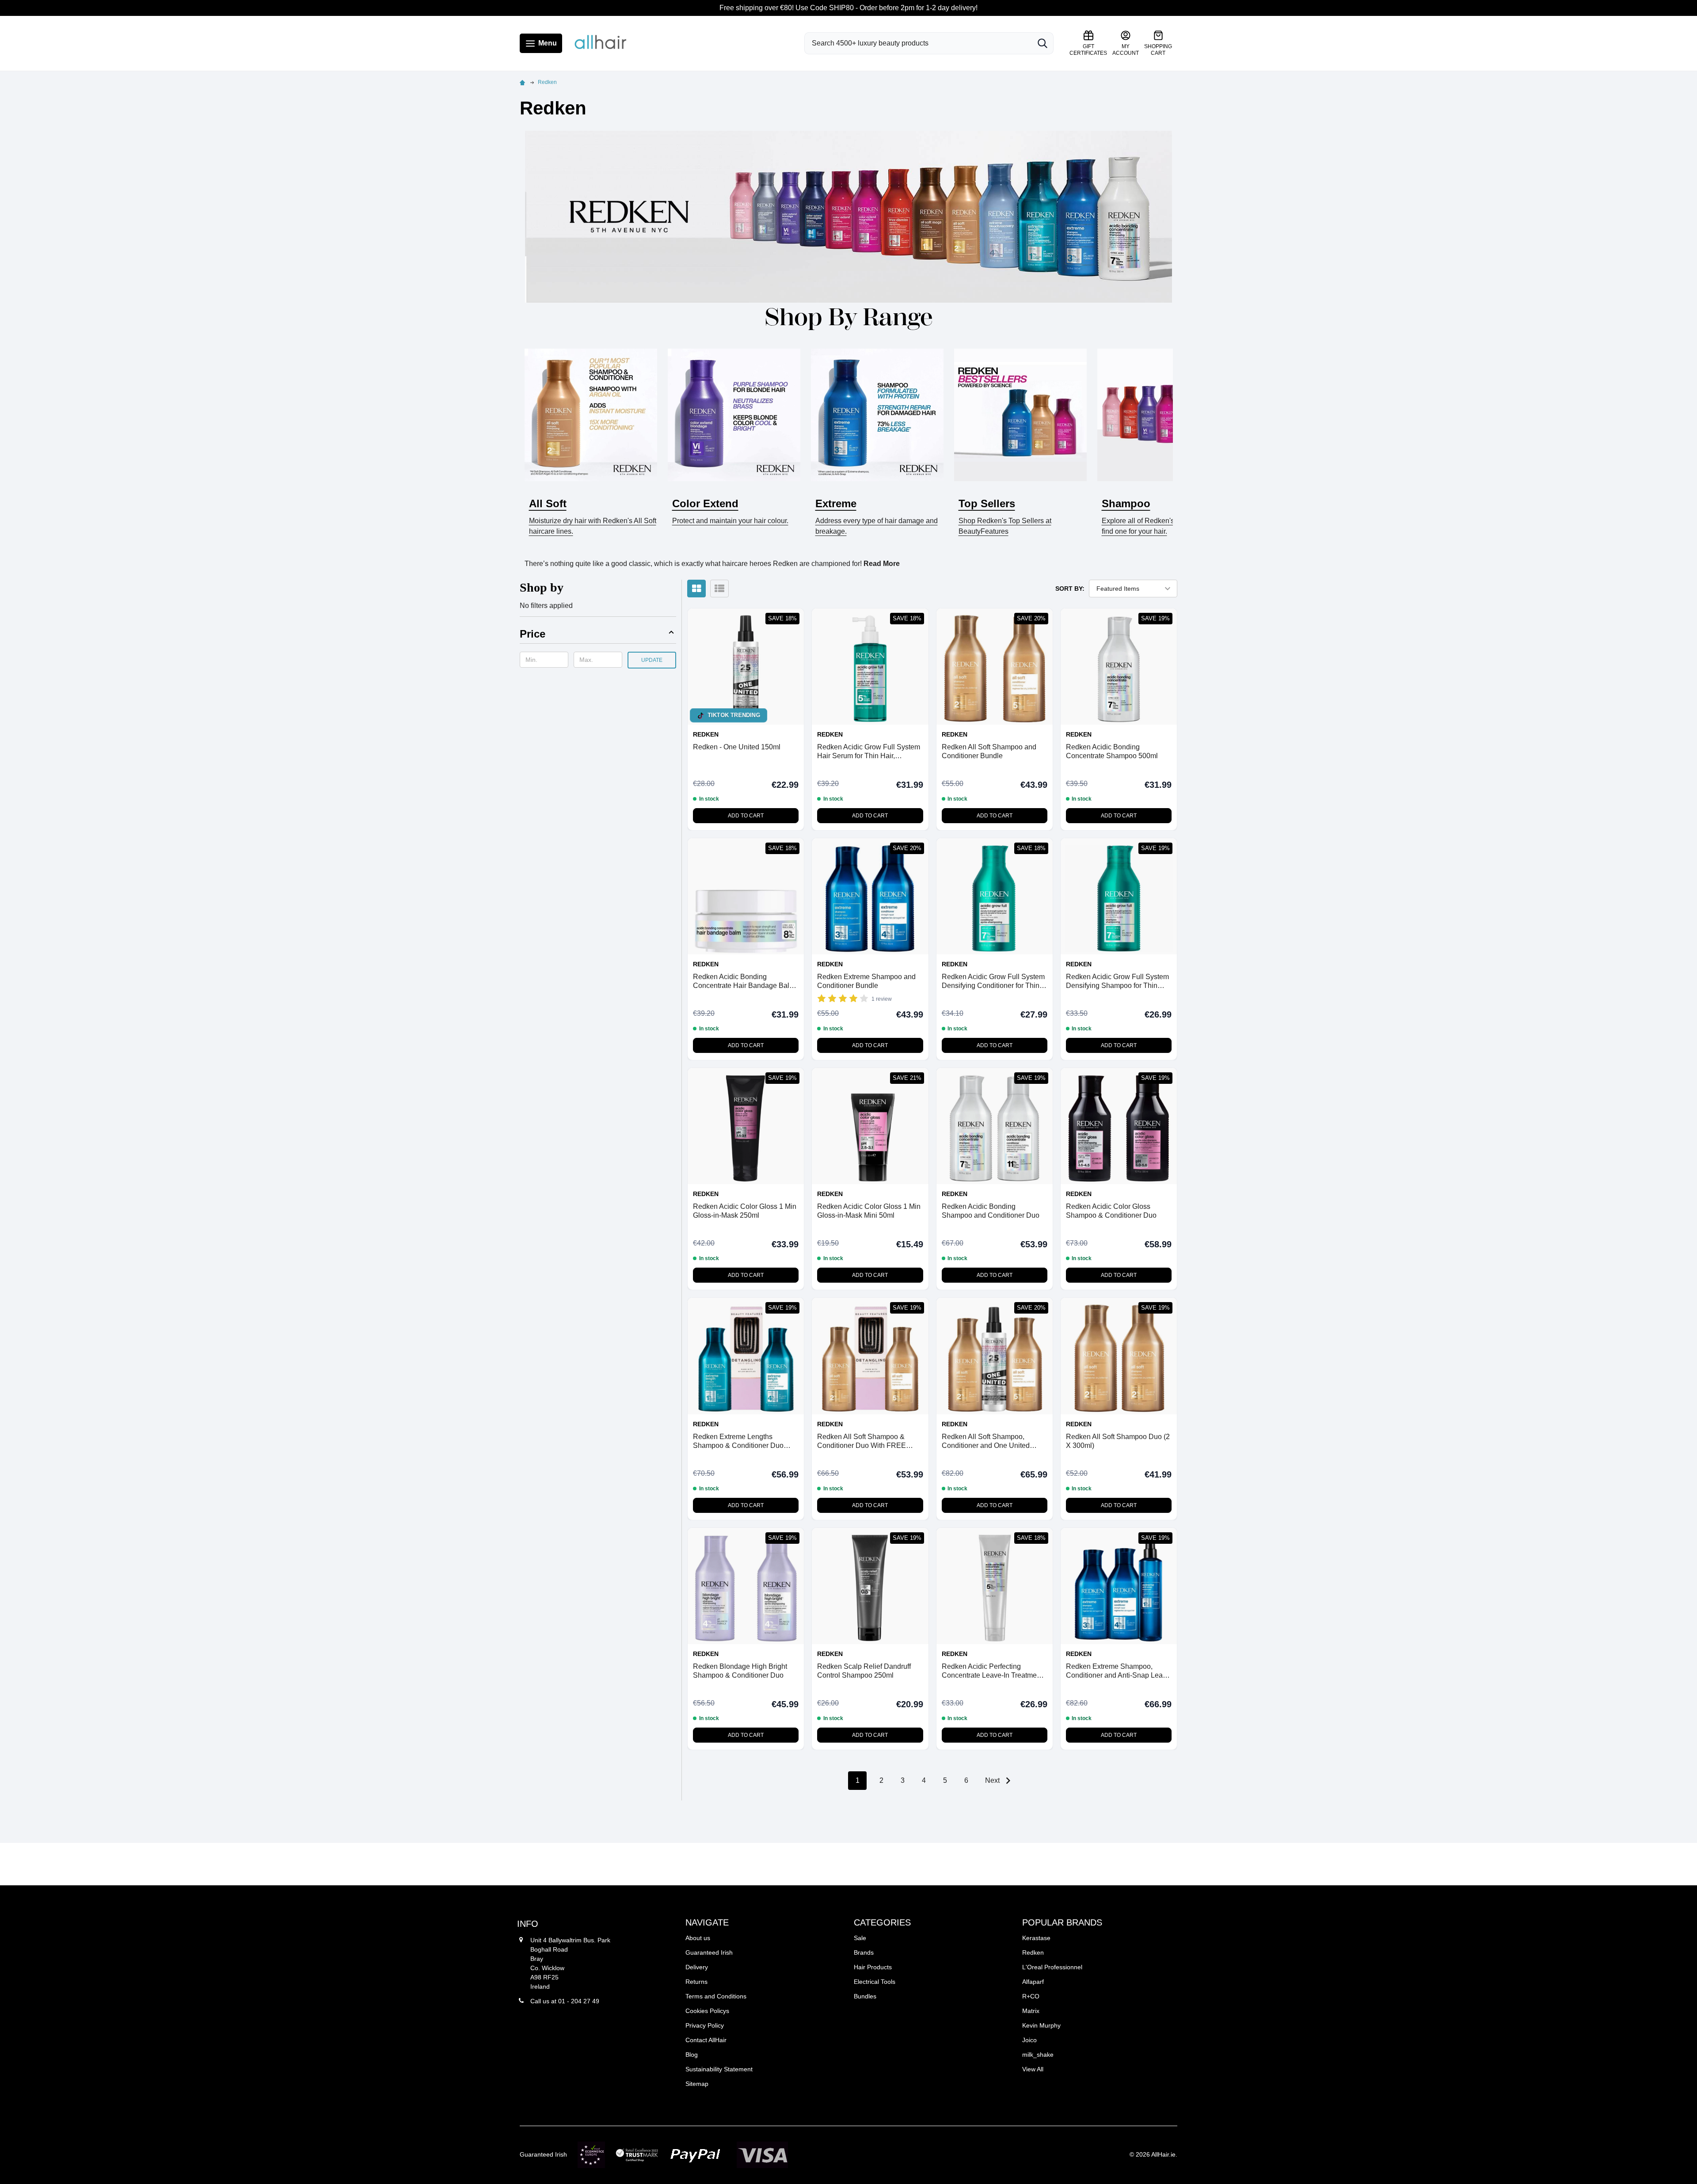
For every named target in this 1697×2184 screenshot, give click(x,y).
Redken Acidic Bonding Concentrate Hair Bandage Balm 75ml (744, 982)
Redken (1033, 1952)
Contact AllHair (706, 2040)
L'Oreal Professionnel (1052, 1967)
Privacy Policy (705, 2025)
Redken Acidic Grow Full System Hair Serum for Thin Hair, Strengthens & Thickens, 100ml (869, 752)
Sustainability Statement (719, 2069)
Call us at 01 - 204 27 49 (565, 2001)
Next (993, 1780)
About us (698, 1938)
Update (652, 660)
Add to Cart (746, 816)
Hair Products (873, 1967)
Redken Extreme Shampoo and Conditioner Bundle (866, 981)
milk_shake (1038, 2055)
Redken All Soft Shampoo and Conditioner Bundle (989, 751)
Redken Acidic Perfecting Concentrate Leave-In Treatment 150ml (992, 1671)
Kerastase (1036, 1938)
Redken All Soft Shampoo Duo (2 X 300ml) (1118, 1441)
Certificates (1088, 50)
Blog (692, 2055)
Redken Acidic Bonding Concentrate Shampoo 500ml (1112, 751)
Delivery (697, 1967)
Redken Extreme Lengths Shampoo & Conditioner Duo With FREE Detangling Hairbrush (745, 1441)
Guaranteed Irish (709, 1952)
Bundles (865, 1996)
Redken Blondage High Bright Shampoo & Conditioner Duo (740, 1671)
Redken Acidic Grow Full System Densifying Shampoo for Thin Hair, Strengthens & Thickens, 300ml (1117, 982)
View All (1033, 2069)
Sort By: (1070, 589)
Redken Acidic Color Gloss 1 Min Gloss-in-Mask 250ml (745, 1211)
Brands (864, 1952)
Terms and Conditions (716, 1996)
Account (1126, 50)
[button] (598, 636)
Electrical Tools (875, 1982)
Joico (1029, 2040)
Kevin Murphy (1041, 2025)
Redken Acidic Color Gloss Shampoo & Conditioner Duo (1111, 1211)
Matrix (1031, 2011)
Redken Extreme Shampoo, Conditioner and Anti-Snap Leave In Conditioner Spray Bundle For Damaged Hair (1118, 1671)
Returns (696, 1982)
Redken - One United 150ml (737, 747)
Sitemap (697, 2084)
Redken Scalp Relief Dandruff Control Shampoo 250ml (864, 1671)
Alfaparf (1033, 1982)
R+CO (1031, 1996)
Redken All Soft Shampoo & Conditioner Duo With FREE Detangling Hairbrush (862, 1441)
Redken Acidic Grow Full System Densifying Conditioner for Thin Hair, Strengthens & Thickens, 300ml (993, 982)
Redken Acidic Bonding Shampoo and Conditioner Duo (991, 1211)
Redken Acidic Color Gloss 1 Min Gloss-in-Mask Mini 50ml (869, 1211)
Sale (860, 1938)
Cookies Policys (707, 2011)
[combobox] (918, 43)
